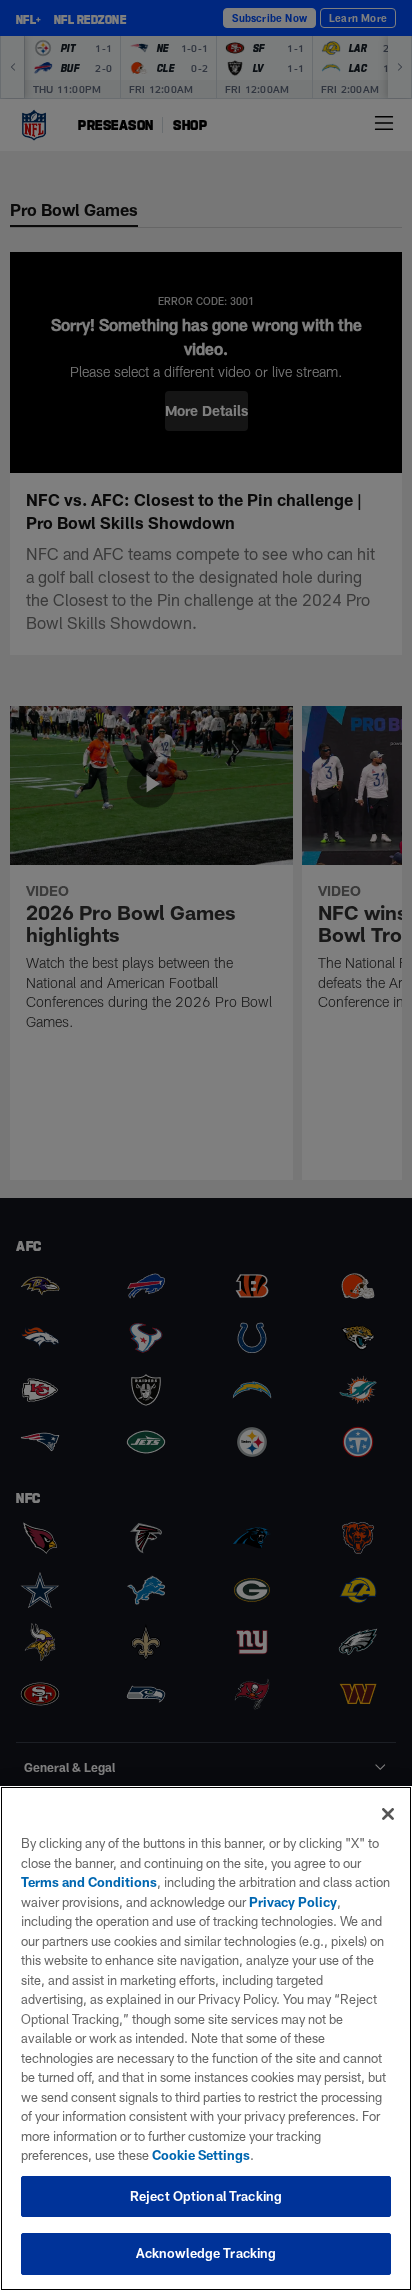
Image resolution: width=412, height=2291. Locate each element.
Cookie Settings (201, 2155)
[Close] (388, 1814)
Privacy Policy (293, 1902)
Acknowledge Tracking (206, 2253)
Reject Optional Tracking (206, 2196)
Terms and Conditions (89, 1882)
